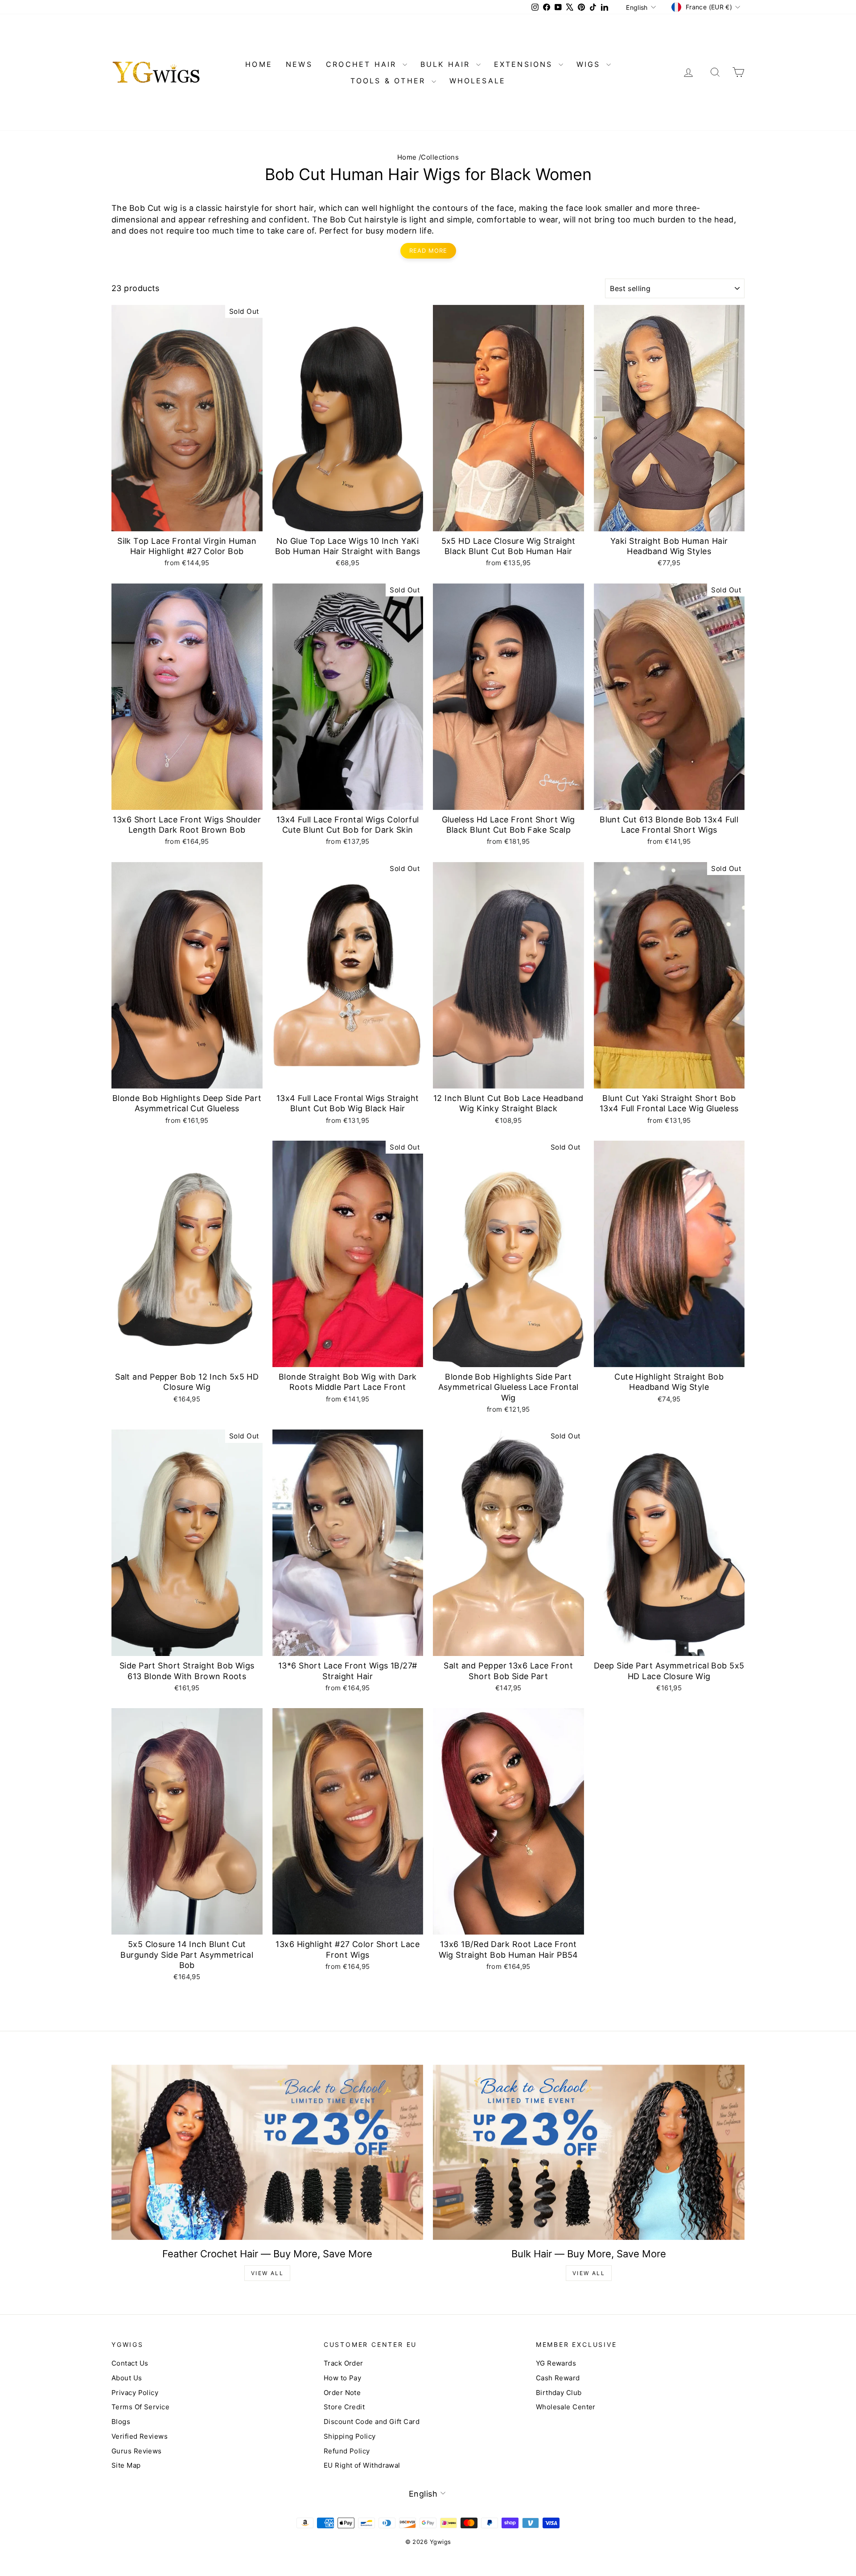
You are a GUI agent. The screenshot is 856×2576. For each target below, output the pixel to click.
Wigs (590, 64)
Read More (428, 251)
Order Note (342, 2393)
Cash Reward (558, 2378)
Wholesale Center (566, 2407)
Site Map (126, 2465)
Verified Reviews (140, 2436)
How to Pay (343, 2378)
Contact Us (130, 2363)
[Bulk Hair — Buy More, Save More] (589, 2152)
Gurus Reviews (137, 2451)
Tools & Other (390, 81)
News (299, 64)
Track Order (344, 2363)
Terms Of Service (140, 2407)
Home (407, 157)
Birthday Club (559, 2393)
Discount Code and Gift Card (372, 2422)
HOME (259, 64)
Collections (440, 157)
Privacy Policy (135, 2393)
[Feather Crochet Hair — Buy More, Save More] (267, 2152)
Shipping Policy (350, 2436)
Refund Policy (347, 2451)
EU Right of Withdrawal (362, 2465)
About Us (127, 2378)
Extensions (525, 64)
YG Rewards (556, 2363)
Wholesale (478, 81)
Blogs (121, 2422)
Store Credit (344, 2407)
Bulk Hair (447, 64)
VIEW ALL (267, 2273)
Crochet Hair (363, 64)
